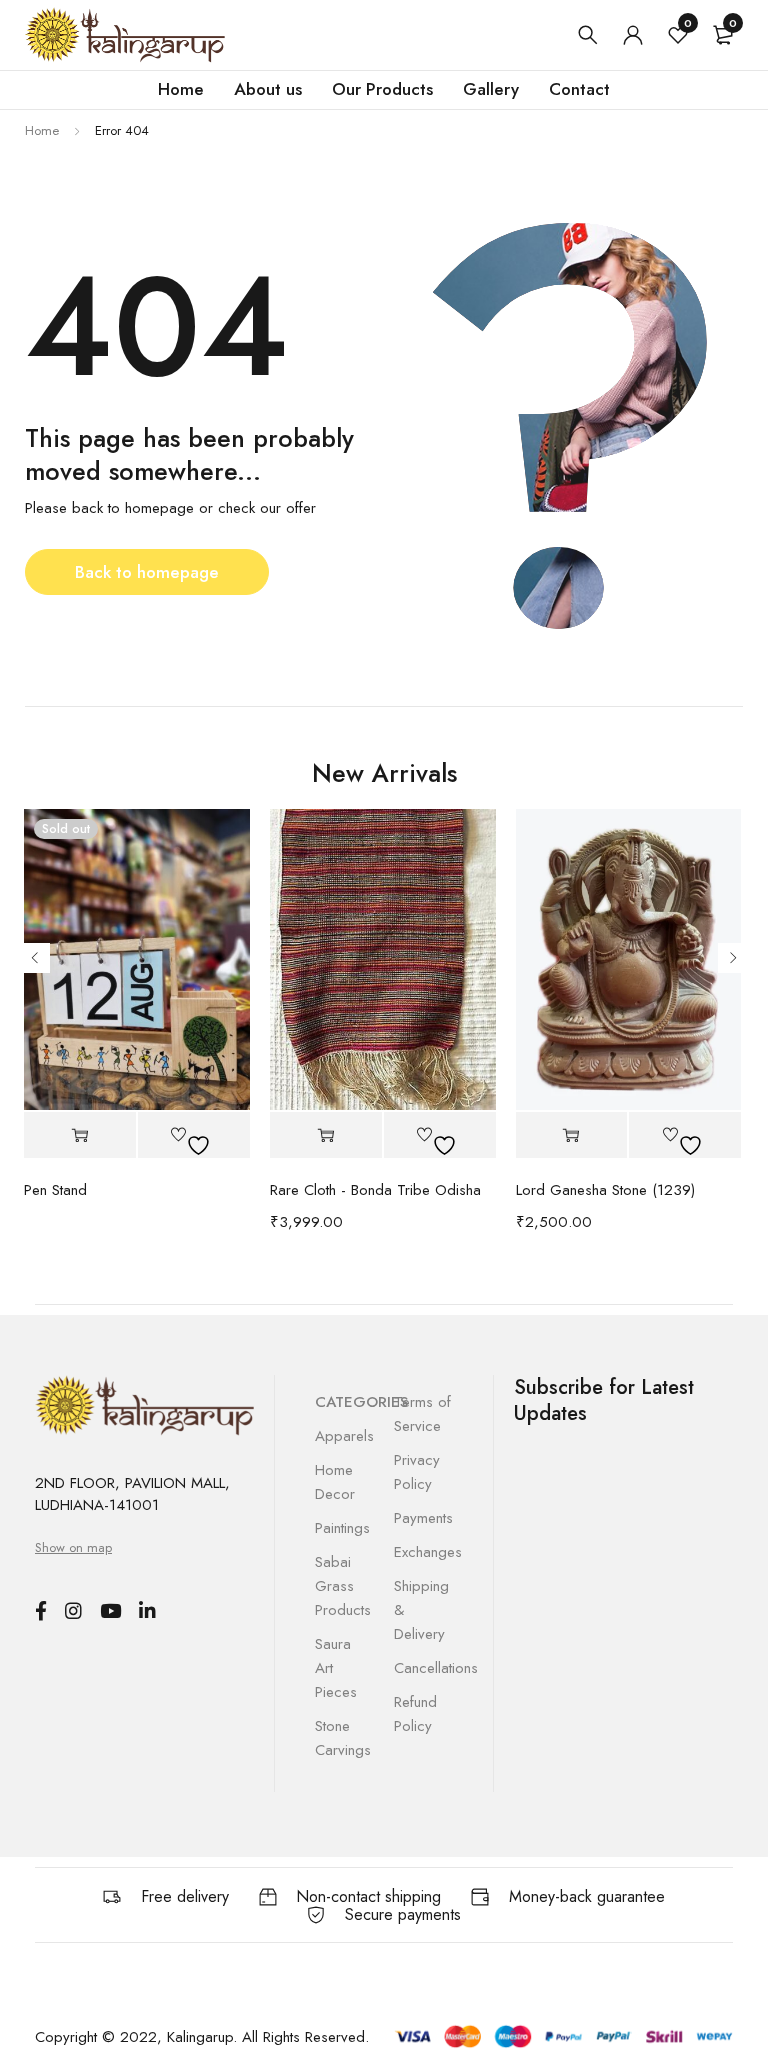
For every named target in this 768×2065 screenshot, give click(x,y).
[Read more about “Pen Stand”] (80, 1135)
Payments (423, 1518)
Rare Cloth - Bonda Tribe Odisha (375, 1190)
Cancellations (436, 1668)
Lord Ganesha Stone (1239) (605, 1190)
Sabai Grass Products (343, 1586)
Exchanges (428, 1552)
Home (42, 130)
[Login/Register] (633, 35)
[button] (326, 1135)
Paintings (342, 1528)
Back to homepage (147, 572)
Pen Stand (55, 1190)
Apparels (344, 1436)
